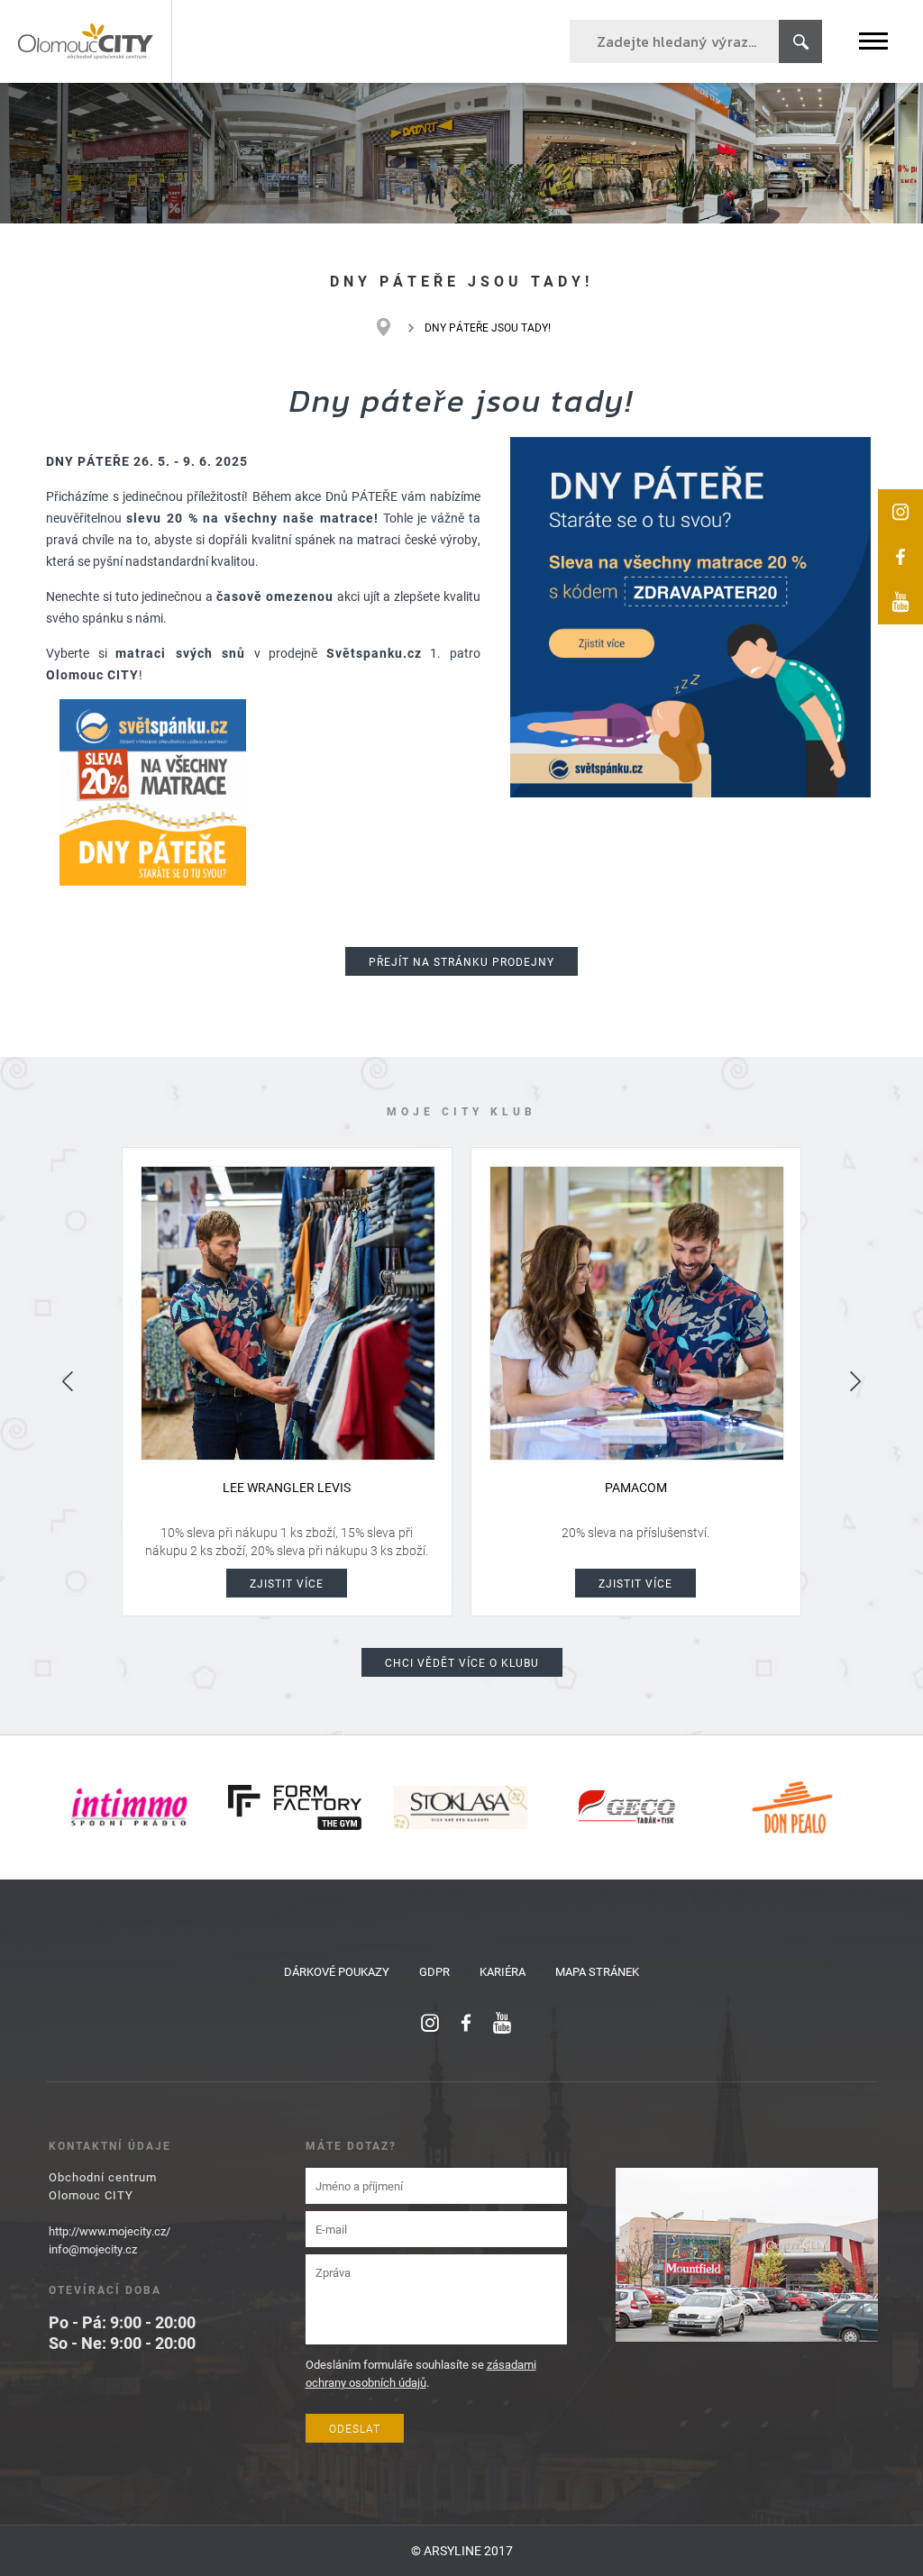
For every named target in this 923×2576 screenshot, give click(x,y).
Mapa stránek (597, 1971)
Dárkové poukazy (337, 1971)
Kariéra (503, 1971)
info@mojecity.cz (93, 2249)
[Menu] (873, 41)
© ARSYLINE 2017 (462, 2550)
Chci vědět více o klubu (462, 1662)
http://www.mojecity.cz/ (110, 2231)
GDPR (434, 1971)
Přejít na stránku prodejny (461, 961)
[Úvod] (393, 327)
